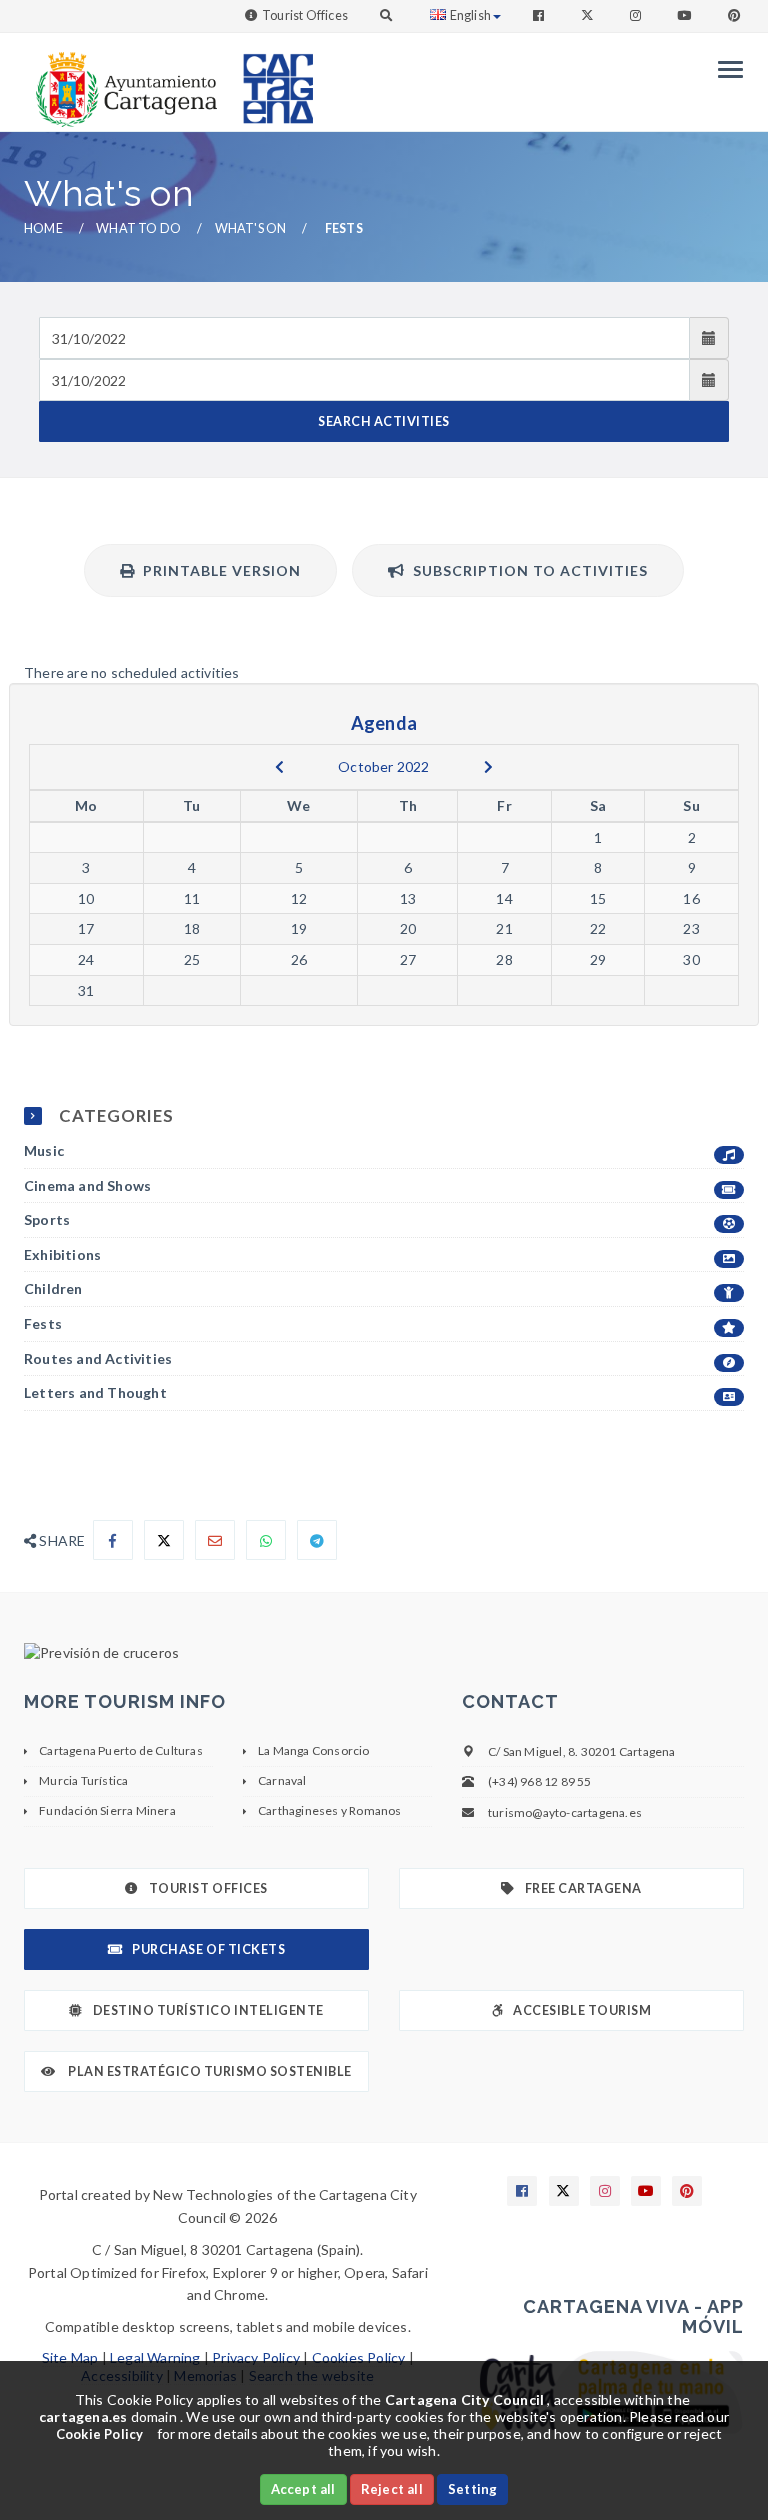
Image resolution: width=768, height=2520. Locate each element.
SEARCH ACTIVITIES (384, 421)
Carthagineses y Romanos (330, 1810)
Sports (47, 1219)
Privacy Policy (256, 2357)
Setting (472, 2489)
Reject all (392, 2489)
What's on (251, 228)
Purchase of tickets (208, 1949)
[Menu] (725, 69)
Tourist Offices (305, 15)
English (470, 15)
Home (43, 228)
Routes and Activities (98, 1358)
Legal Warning (155, 2357)
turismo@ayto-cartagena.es (565, 1812)
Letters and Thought (95, 1392)
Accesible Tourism (582, 2010)
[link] (122, 79)
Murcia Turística (83, 1780)
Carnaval (282, 1780)
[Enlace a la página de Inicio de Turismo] (270, 79)
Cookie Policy (100, 2434)
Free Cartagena (583, 1888)
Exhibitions (62, 1254)
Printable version (218, 570)
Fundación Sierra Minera (107, 1810)
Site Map (70, 2357)
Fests (43, 1323)
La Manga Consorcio (314, 1750)
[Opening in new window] (384, 1653)
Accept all (303, 2489)
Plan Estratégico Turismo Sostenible (209, 2071)
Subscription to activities (526, 570)
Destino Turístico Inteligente (208, 2010)
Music (44, 1150)
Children (53, 1288)
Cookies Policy (359, 2357)
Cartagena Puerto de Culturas (121, 1750)
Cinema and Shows (87, 1185)
